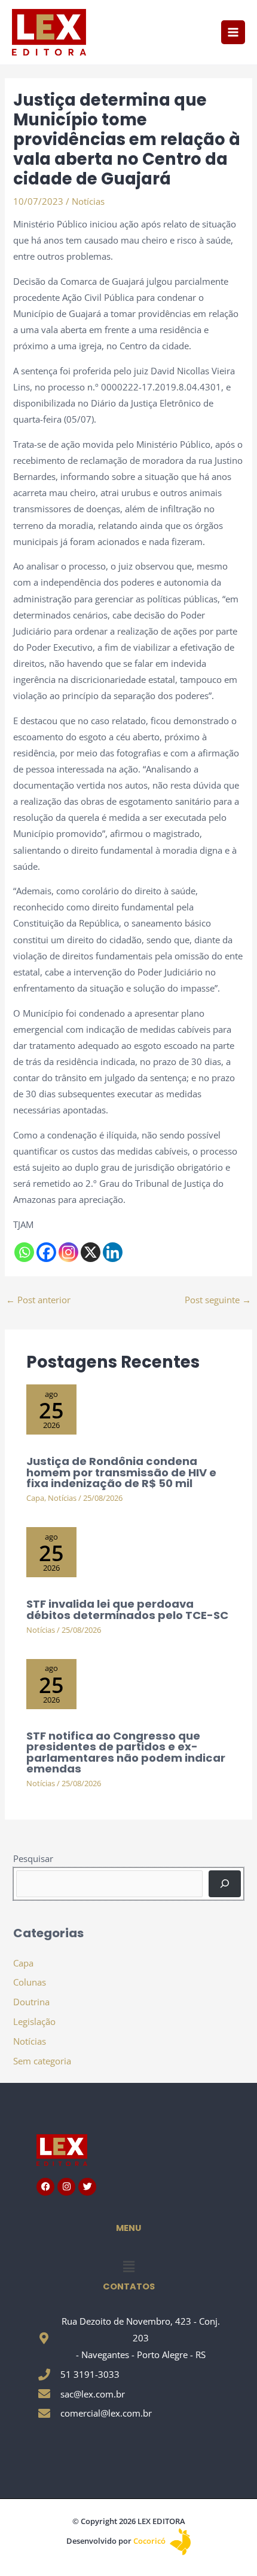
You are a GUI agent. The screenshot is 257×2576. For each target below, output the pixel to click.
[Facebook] (46, 1252)
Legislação (34, 2021)
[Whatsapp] (24, 1252)
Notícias (88, 201)
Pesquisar (33, 1858)
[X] (91, 1252)
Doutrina (31, 2002)
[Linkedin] (113, 1252)
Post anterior (38, 1300)
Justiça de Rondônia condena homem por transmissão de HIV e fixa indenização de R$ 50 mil (121, 1472)
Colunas (30, 1982)
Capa (35, 1498)
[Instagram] (68, 1252)
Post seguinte (218, 1300)
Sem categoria (42, 2061)
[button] (128, 2266)
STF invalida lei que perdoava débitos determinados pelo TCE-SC (127, 1609)
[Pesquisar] (224, 1883)
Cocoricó (150, 2541)
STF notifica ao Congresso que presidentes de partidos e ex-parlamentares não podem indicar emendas (126, 1752)
